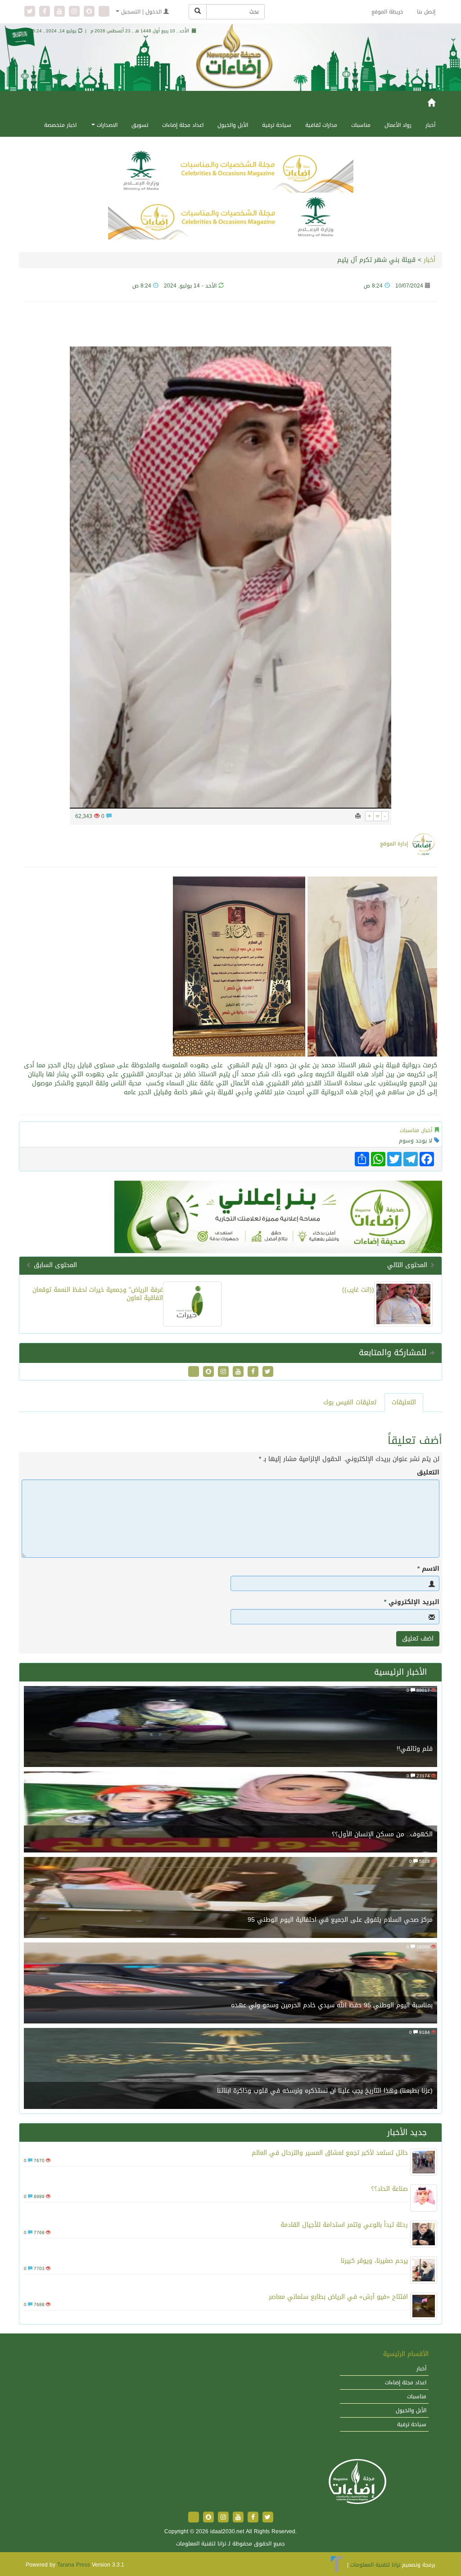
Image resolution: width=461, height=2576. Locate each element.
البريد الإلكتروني (412, 1602)
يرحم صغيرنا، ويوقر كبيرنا (374, 2261)
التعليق (428, 1473)
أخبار (430, 125)
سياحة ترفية (277, 125)
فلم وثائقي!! (415, 1749)
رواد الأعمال (398, 125)
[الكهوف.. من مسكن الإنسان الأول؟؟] (230, 1813)
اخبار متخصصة (60, 125)
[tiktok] (104, 12)
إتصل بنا (426, 12)
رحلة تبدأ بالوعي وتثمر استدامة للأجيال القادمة (344, 2225)
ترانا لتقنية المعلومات (375, 2565)
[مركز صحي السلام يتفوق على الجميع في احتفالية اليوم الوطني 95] (230, 1898)
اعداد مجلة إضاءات (183, 125)
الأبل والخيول (233, 125)
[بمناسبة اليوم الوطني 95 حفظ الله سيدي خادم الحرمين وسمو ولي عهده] (230, 1984)
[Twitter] (31, 12)
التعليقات (404, 1402)
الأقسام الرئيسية (406, 2354)
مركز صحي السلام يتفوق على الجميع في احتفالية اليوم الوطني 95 (340, 1920)
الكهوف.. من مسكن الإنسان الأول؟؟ (382, 1834)
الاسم (428, 1569)
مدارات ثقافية (321, 125)
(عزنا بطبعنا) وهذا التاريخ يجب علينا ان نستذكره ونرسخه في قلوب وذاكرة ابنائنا (325, 2091)
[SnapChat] (90, 12)
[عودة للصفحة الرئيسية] (357, 2482)
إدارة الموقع (394, 844)
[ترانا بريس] (337, 2565)
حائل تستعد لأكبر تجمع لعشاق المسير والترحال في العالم (330, 2153)
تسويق (140, 125)
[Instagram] (75, 12)
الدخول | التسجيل (141, 12)
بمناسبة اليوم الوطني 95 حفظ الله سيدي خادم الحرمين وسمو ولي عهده (332, 2005)
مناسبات (361, 125)
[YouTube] (61, 12)
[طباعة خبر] (358, 816)
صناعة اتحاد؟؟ (389, 2189)
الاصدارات (106, 125)
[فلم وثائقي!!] (230, 1727)
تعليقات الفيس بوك (350, 1402)
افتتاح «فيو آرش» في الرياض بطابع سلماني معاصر (338, 2297)
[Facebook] (46, 12)
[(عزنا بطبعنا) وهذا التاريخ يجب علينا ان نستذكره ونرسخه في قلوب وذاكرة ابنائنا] (230, 2069)
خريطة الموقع (387, 12)
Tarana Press (74, 2565)
